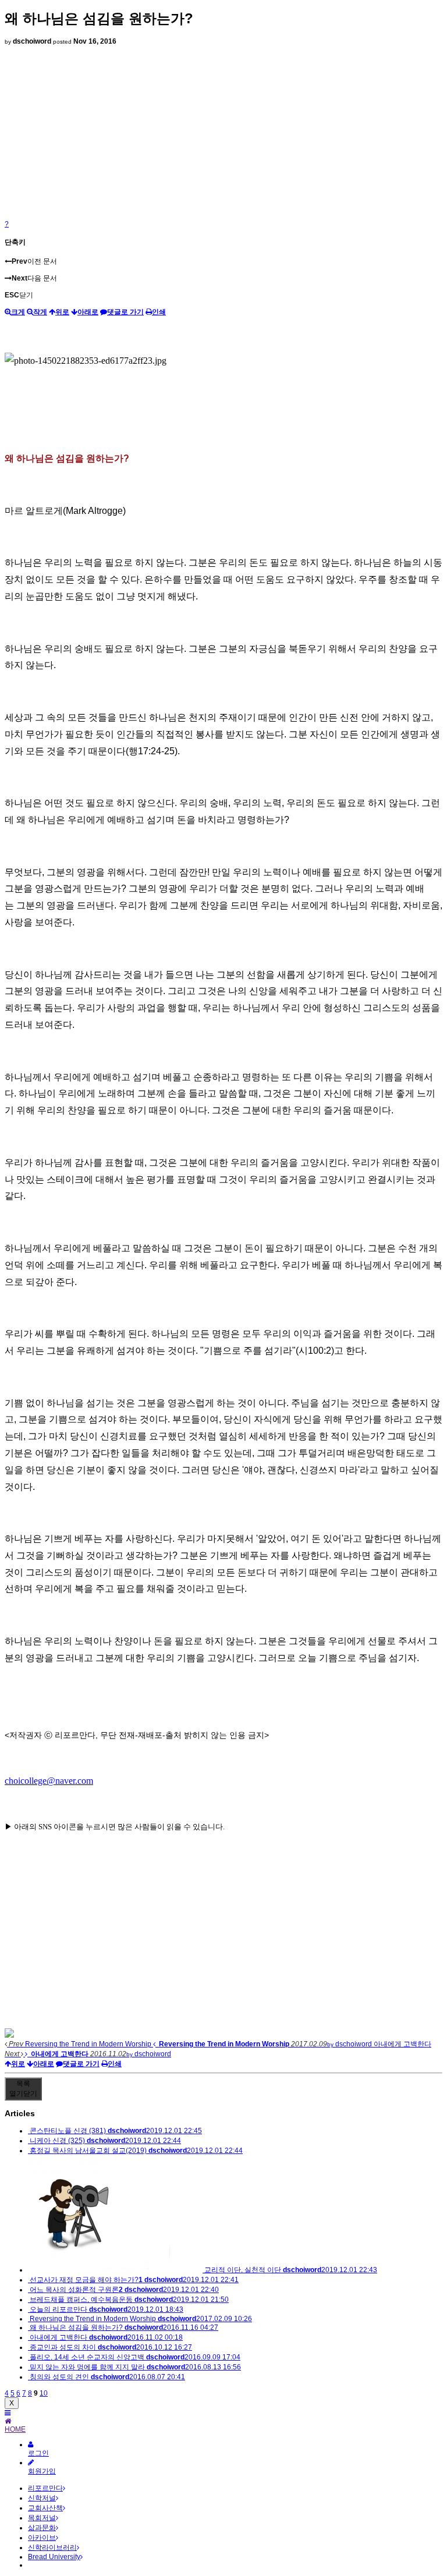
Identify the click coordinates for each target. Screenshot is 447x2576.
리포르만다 (45, 2488)
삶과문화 (42, 2528)
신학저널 (42, 2498)
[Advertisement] (223, 133)
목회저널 (42, 2518)
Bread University (54, 2557)
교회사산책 (45, 2508)
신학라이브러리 (52, 2547)
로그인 (38, 2453)
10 (44, 2393)
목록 (23, 2089)
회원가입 (42, 2471)
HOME (15, 2429)
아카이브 (42, 2538)
